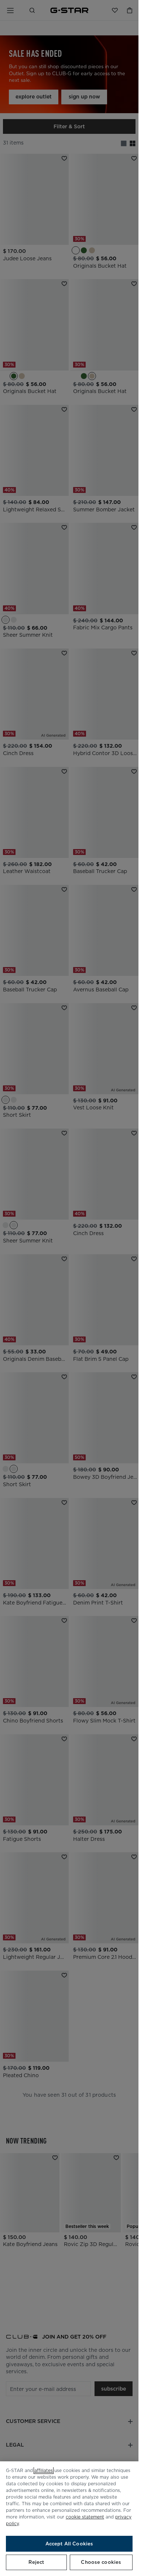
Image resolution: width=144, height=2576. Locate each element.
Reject (36, 2562)
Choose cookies (101, 2562)
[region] (69, 2519)
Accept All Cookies (69, 2544)
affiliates (44, 2470)
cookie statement (85, 2517)
